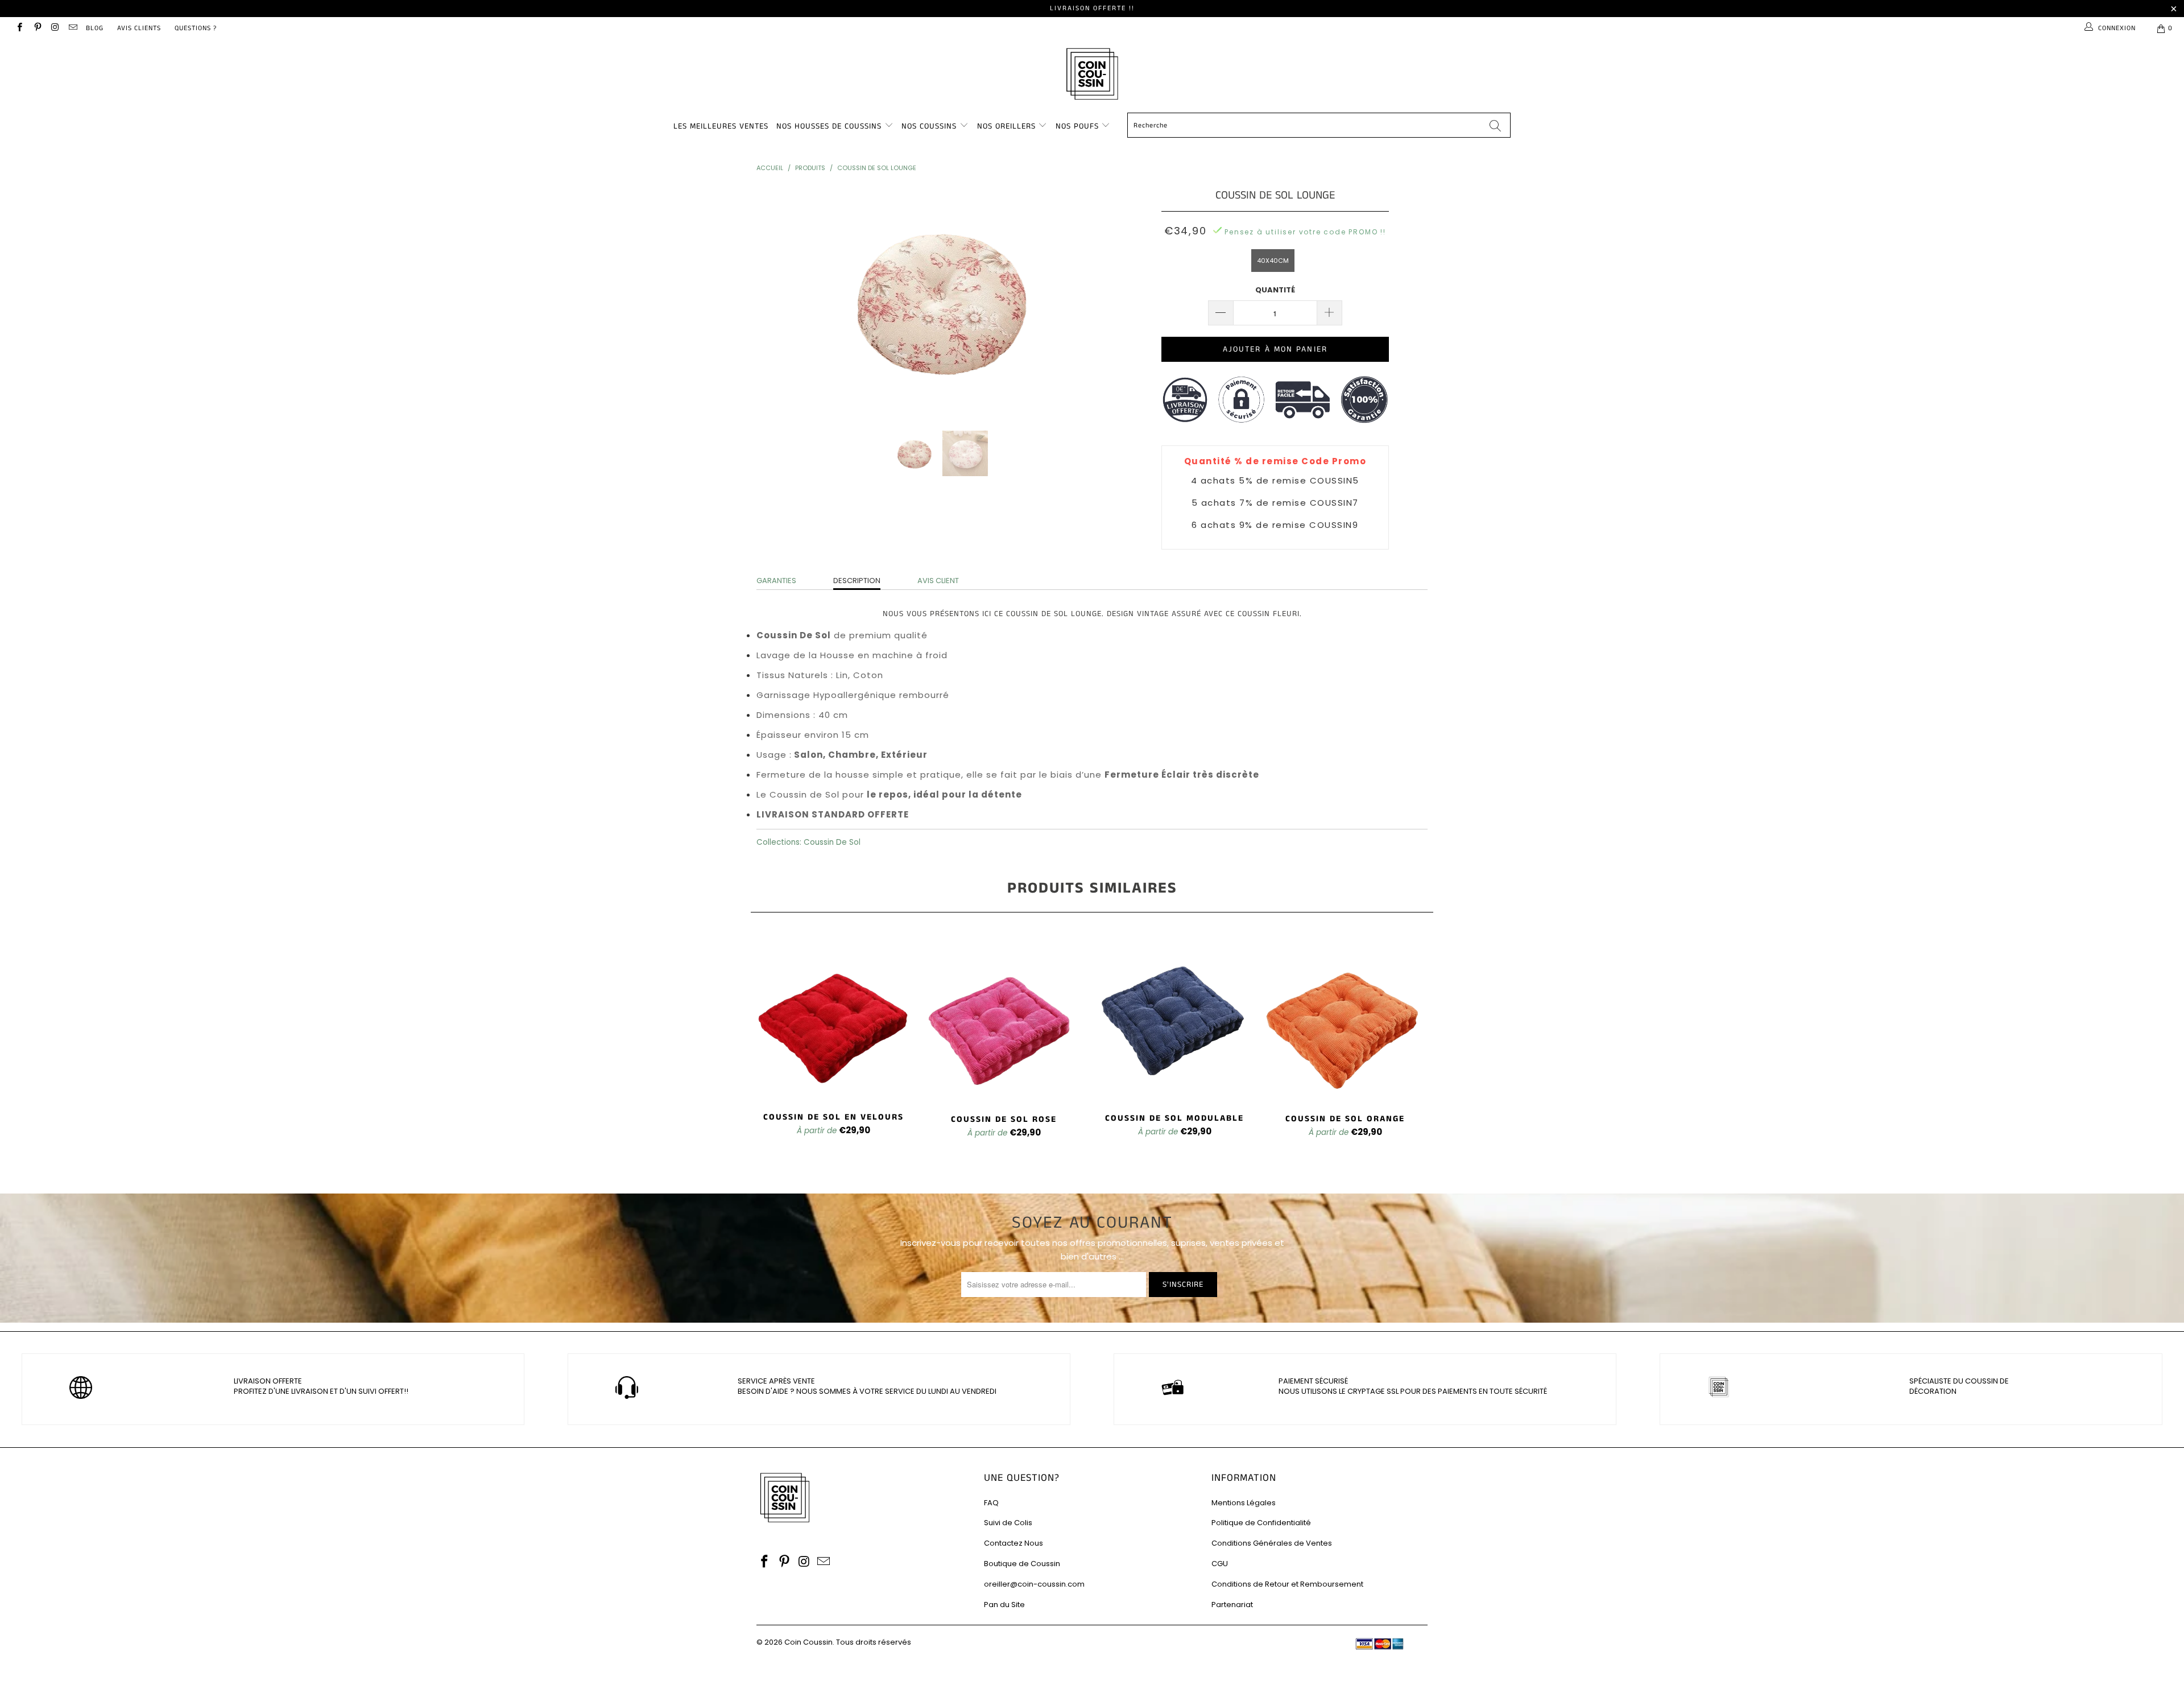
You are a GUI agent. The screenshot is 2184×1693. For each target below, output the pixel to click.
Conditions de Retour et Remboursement (1287, 1584)
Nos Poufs (1077, 126)
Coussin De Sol (832, 842)
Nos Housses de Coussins (829, 126)
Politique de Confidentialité (1261, 1523)
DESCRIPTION (857, 581)
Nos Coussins (929, 126)
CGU (1220, 1564)
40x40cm (1273, 261)
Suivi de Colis (1008, 1523)
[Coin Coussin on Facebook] (19, 28)
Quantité (1275, 290)
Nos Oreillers (1006, 126)
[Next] (1103, 300)
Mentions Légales (1244, 1503)
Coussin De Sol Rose (1004, 1018)
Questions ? (196, 28)
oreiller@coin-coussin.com (1034, 1584)
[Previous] (776, 300)
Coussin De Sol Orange (1345, 1018)
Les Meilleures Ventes (721, 126)
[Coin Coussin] (1092, 75)
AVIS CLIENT (938, 581)
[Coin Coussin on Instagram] (55, 28)
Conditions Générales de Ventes (1272, 1543)
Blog (95, 28)
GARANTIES (776, 581)
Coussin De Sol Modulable (1174, 1017)
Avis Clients (139, 28)
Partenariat (1232, 1605)
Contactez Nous (1014, 1543)
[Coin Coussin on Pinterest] (37, 28)
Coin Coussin (808, 1642)
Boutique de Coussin (1022, 1564)
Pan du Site (1004, 1605)
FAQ (991, 1503)
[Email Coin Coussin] (73, 28)
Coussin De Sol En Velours (833, 1017)
